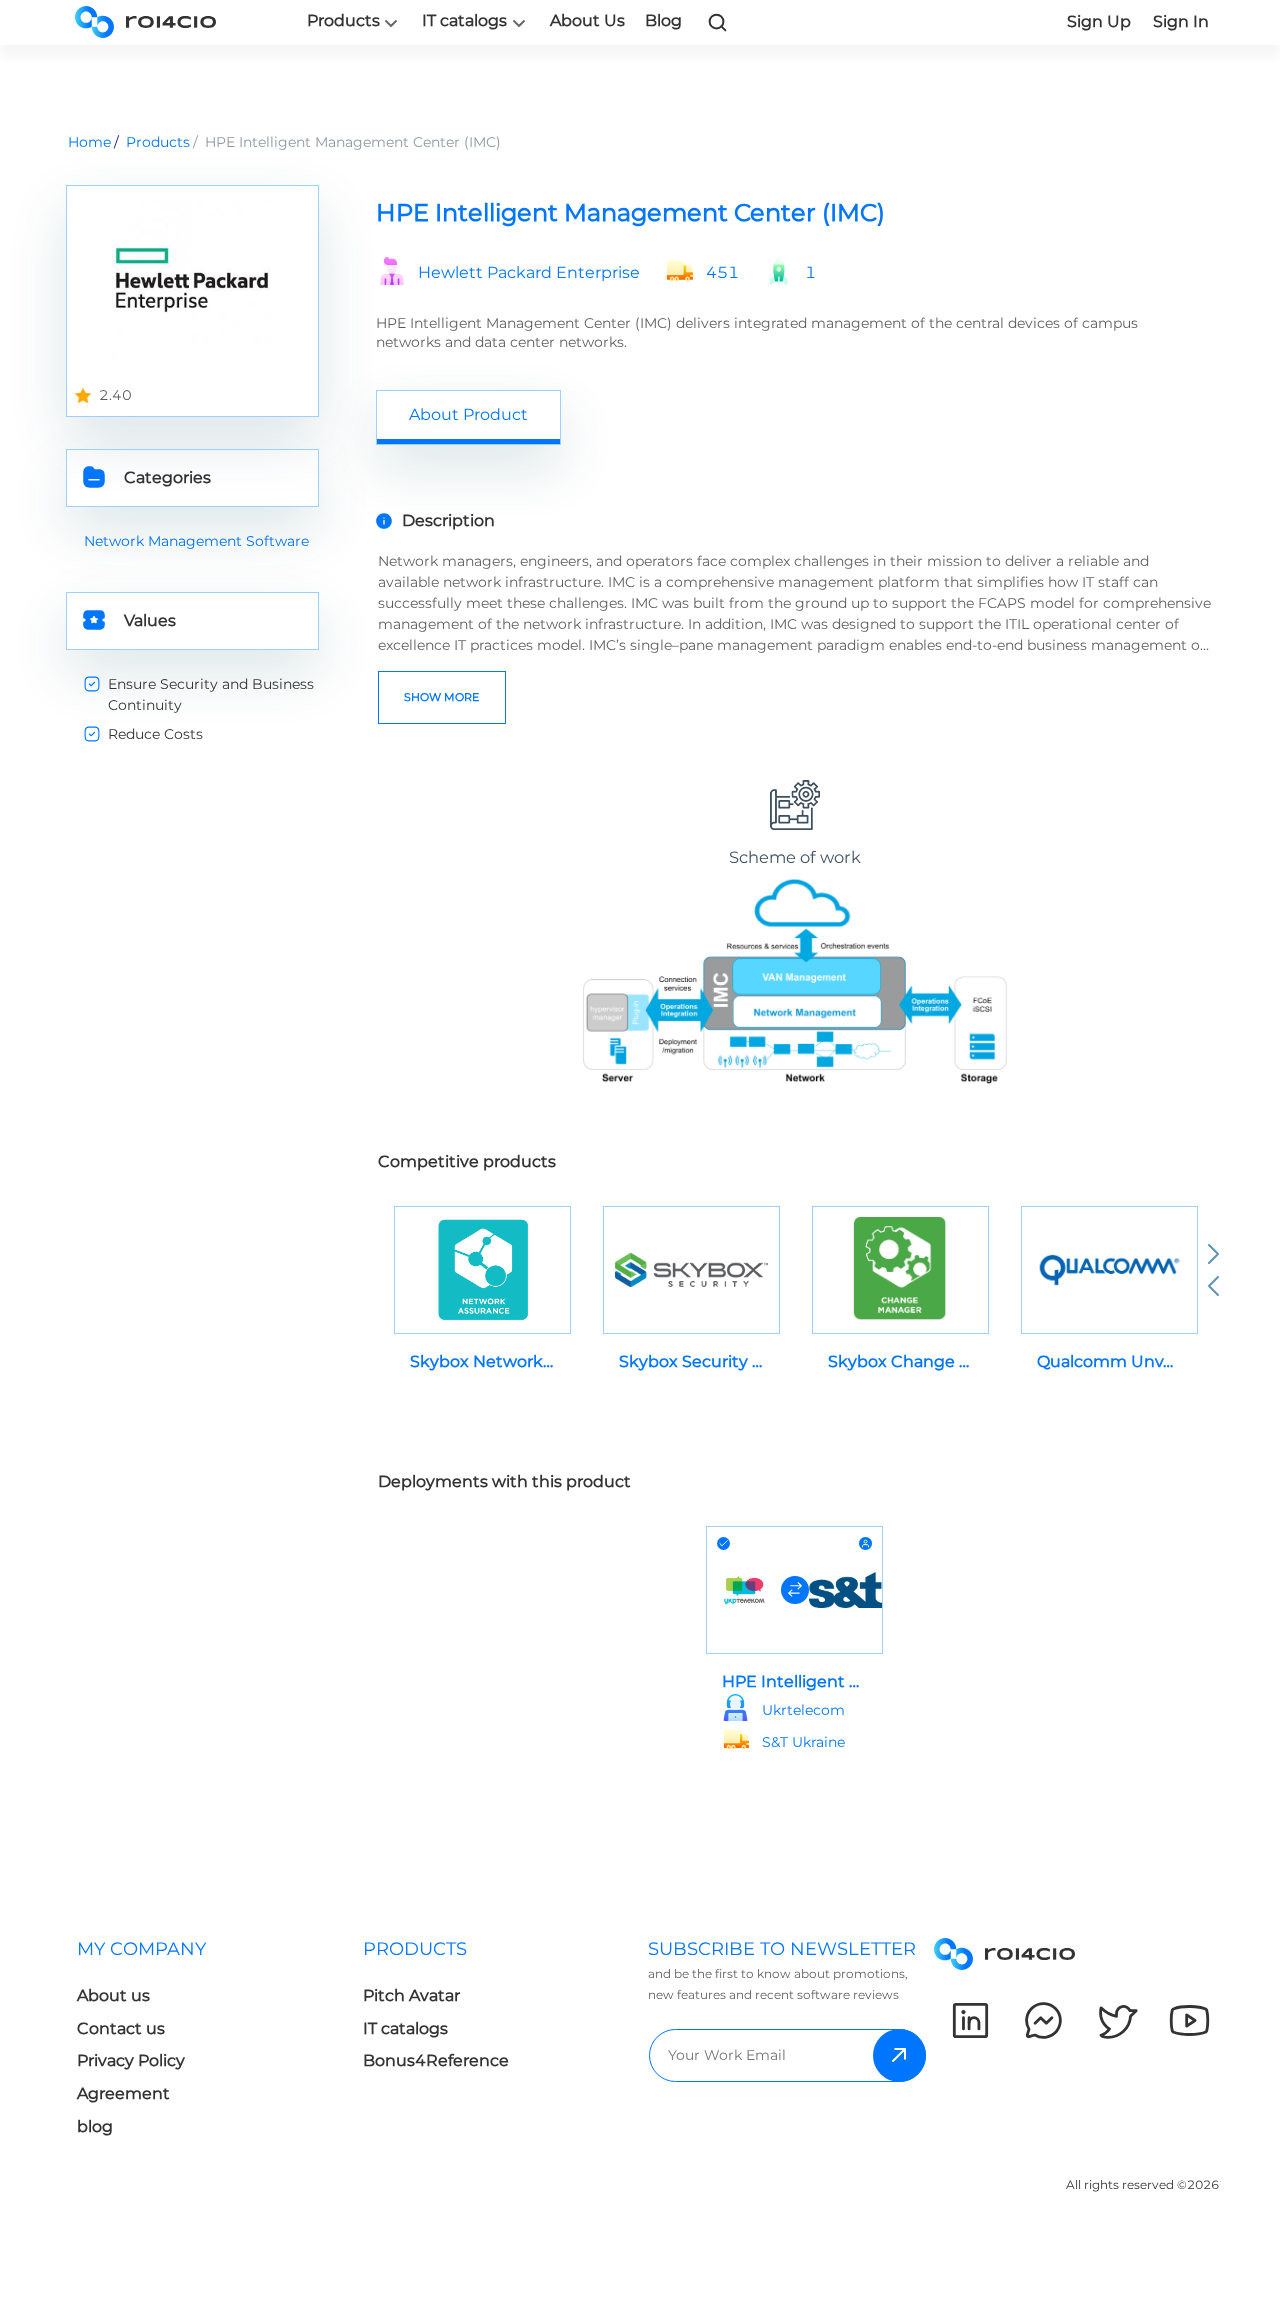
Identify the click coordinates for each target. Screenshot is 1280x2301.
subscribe (899, 2055)
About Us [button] (587, 20)
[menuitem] (204, 2043)
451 (722, 273)
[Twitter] (1116, 2020)
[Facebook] (1043, 2020)
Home (89, 142)
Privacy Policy (131, 2060)
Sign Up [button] (1099, 21)
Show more (441, 697)
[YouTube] (1189, 2020)
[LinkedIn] (970, 2020)
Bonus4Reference (436, 2060)
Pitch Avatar (411, 1995)
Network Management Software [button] (196, 541)
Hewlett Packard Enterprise (529, 273)
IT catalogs (464, 21)
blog (95, 2126)
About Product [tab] (468, 414)
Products (343, 21)
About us (113, 1995)
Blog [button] (663, 20)
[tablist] (795, 417)
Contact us (121, 2028)
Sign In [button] (1181, 21)
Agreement (123, 2093)
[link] (718, 22)
